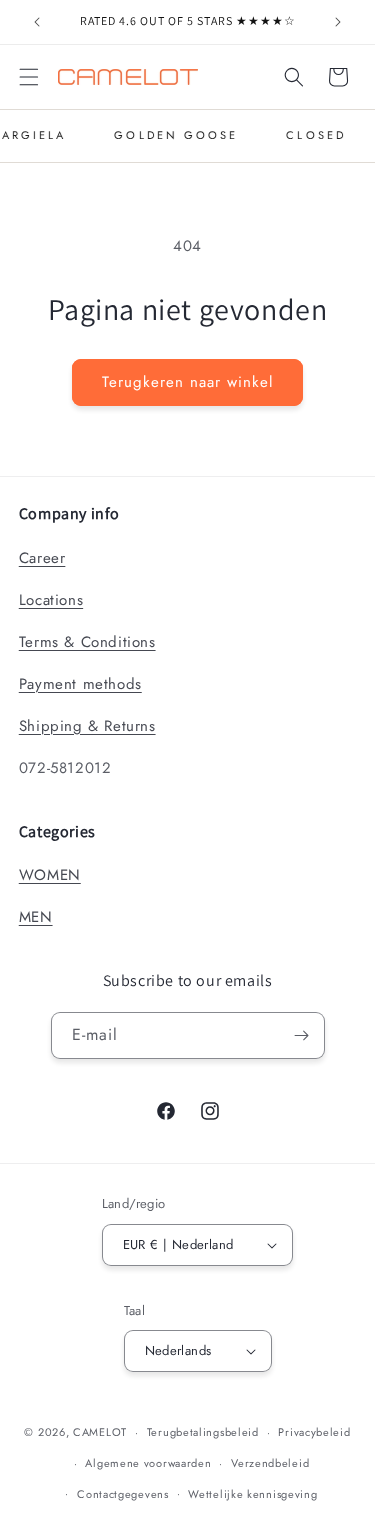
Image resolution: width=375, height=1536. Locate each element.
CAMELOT (100, 1432)
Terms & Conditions (87, 642)
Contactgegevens (123, 1494)
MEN (36, 917)
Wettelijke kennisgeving (252, 1494)
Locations (51, 600)
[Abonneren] (302, 1035)
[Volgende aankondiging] (338, 22)
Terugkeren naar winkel (187, 382)
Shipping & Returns (87, 726)
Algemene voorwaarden (148, 1463)
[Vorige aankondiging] (37, 22)
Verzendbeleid (270, 1463)
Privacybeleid (314, 1432)
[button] (29, 77)
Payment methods (80, 684)
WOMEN (50, 875)
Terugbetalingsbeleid (203, 1432)
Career (42, 558)
